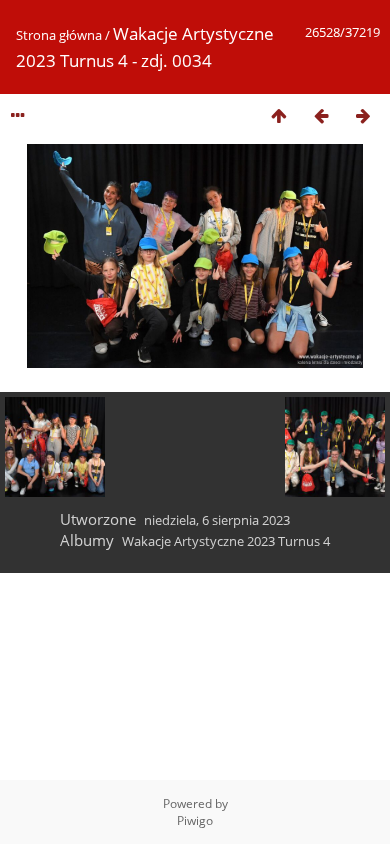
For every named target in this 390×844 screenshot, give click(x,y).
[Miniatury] (279, 115)
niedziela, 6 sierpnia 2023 (217, 520)
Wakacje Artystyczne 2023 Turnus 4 (226, 541)
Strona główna (59, 35)
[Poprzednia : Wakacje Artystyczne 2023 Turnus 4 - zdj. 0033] (321, 115)
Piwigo (195, 820)
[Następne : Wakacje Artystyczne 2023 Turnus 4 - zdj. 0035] (363, 115)
